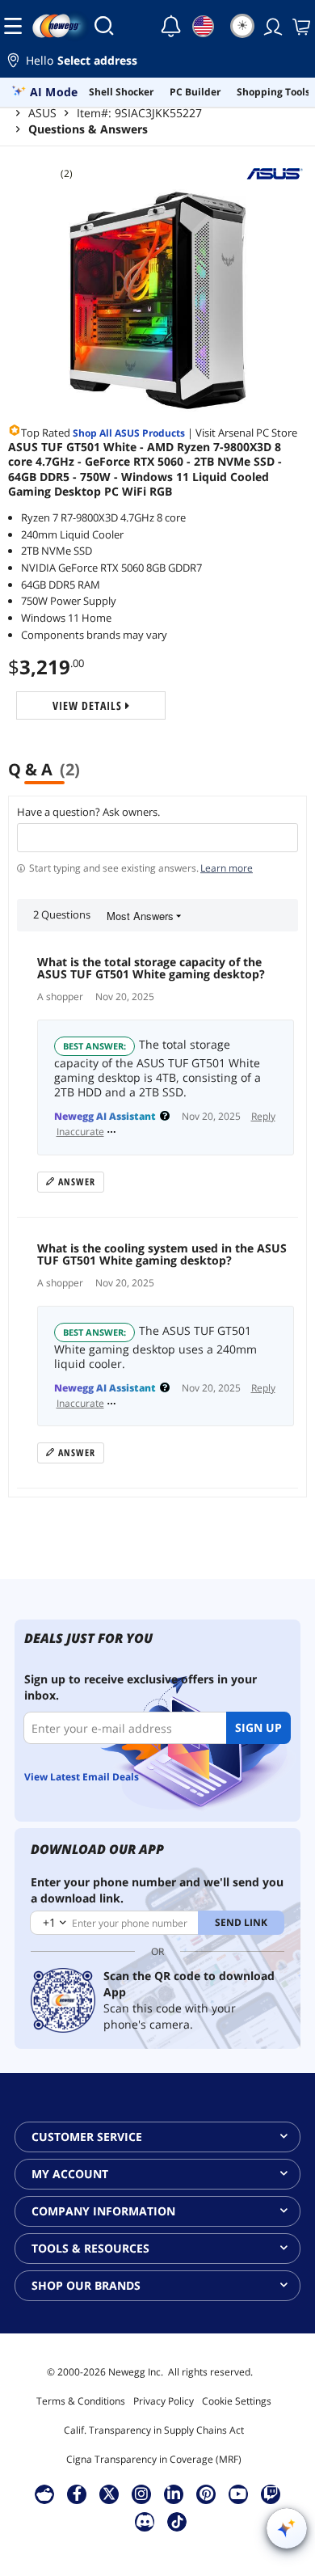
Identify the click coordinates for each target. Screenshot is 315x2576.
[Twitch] (271, 2494)
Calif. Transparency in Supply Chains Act (154, 2430)
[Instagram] (141, 2494)
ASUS (42, 113)
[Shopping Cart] (300, 26)
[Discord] (145, 2521)
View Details (89, 705)
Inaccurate (80, 1132)
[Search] (104, 26)
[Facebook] (77, 2494)
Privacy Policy (164, 2401)
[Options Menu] (111, 1132)
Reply (263, 1117)
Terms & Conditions (81, 2401)
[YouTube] (238, 2494)
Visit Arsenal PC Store (246, 433)
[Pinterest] (206, 2494)
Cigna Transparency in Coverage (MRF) (154, 2459)
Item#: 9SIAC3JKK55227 (139, 113)
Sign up (258, 1727)
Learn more (227, 868)
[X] (109, 2494)
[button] (157, 63)
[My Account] (271, 26)
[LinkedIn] (174, 2494)
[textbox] (157, 838)
